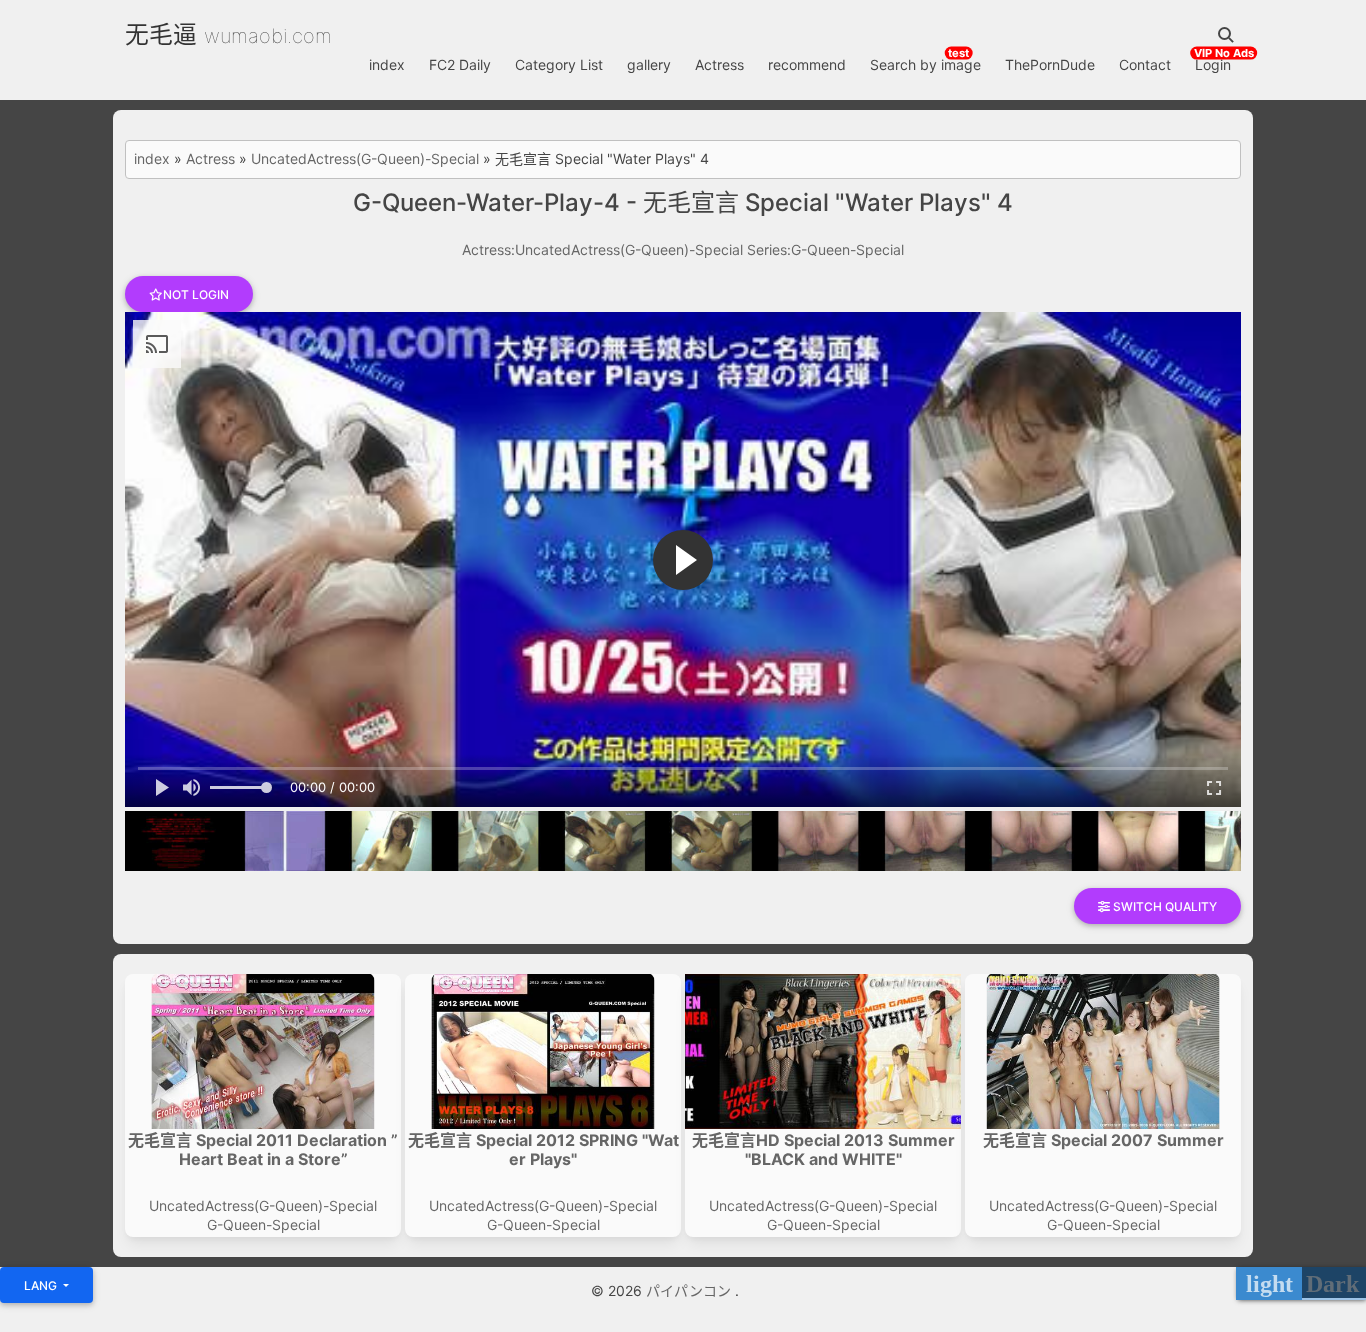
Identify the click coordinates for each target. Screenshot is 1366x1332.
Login (1213, 64)
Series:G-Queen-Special (825, 249)
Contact (1145, 64)
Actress (719, 64)
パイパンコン (690, 1290)
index (387, 64)
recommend (807, 64)
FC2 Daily (460, 64)
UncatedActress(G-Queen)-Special (365, 159)
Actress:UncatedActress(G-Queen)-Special (602, 249)
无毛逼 (161, 34)
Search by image (925, 64)
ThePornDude (1050, 64)
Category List (559, 64)
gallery (649, 64)
